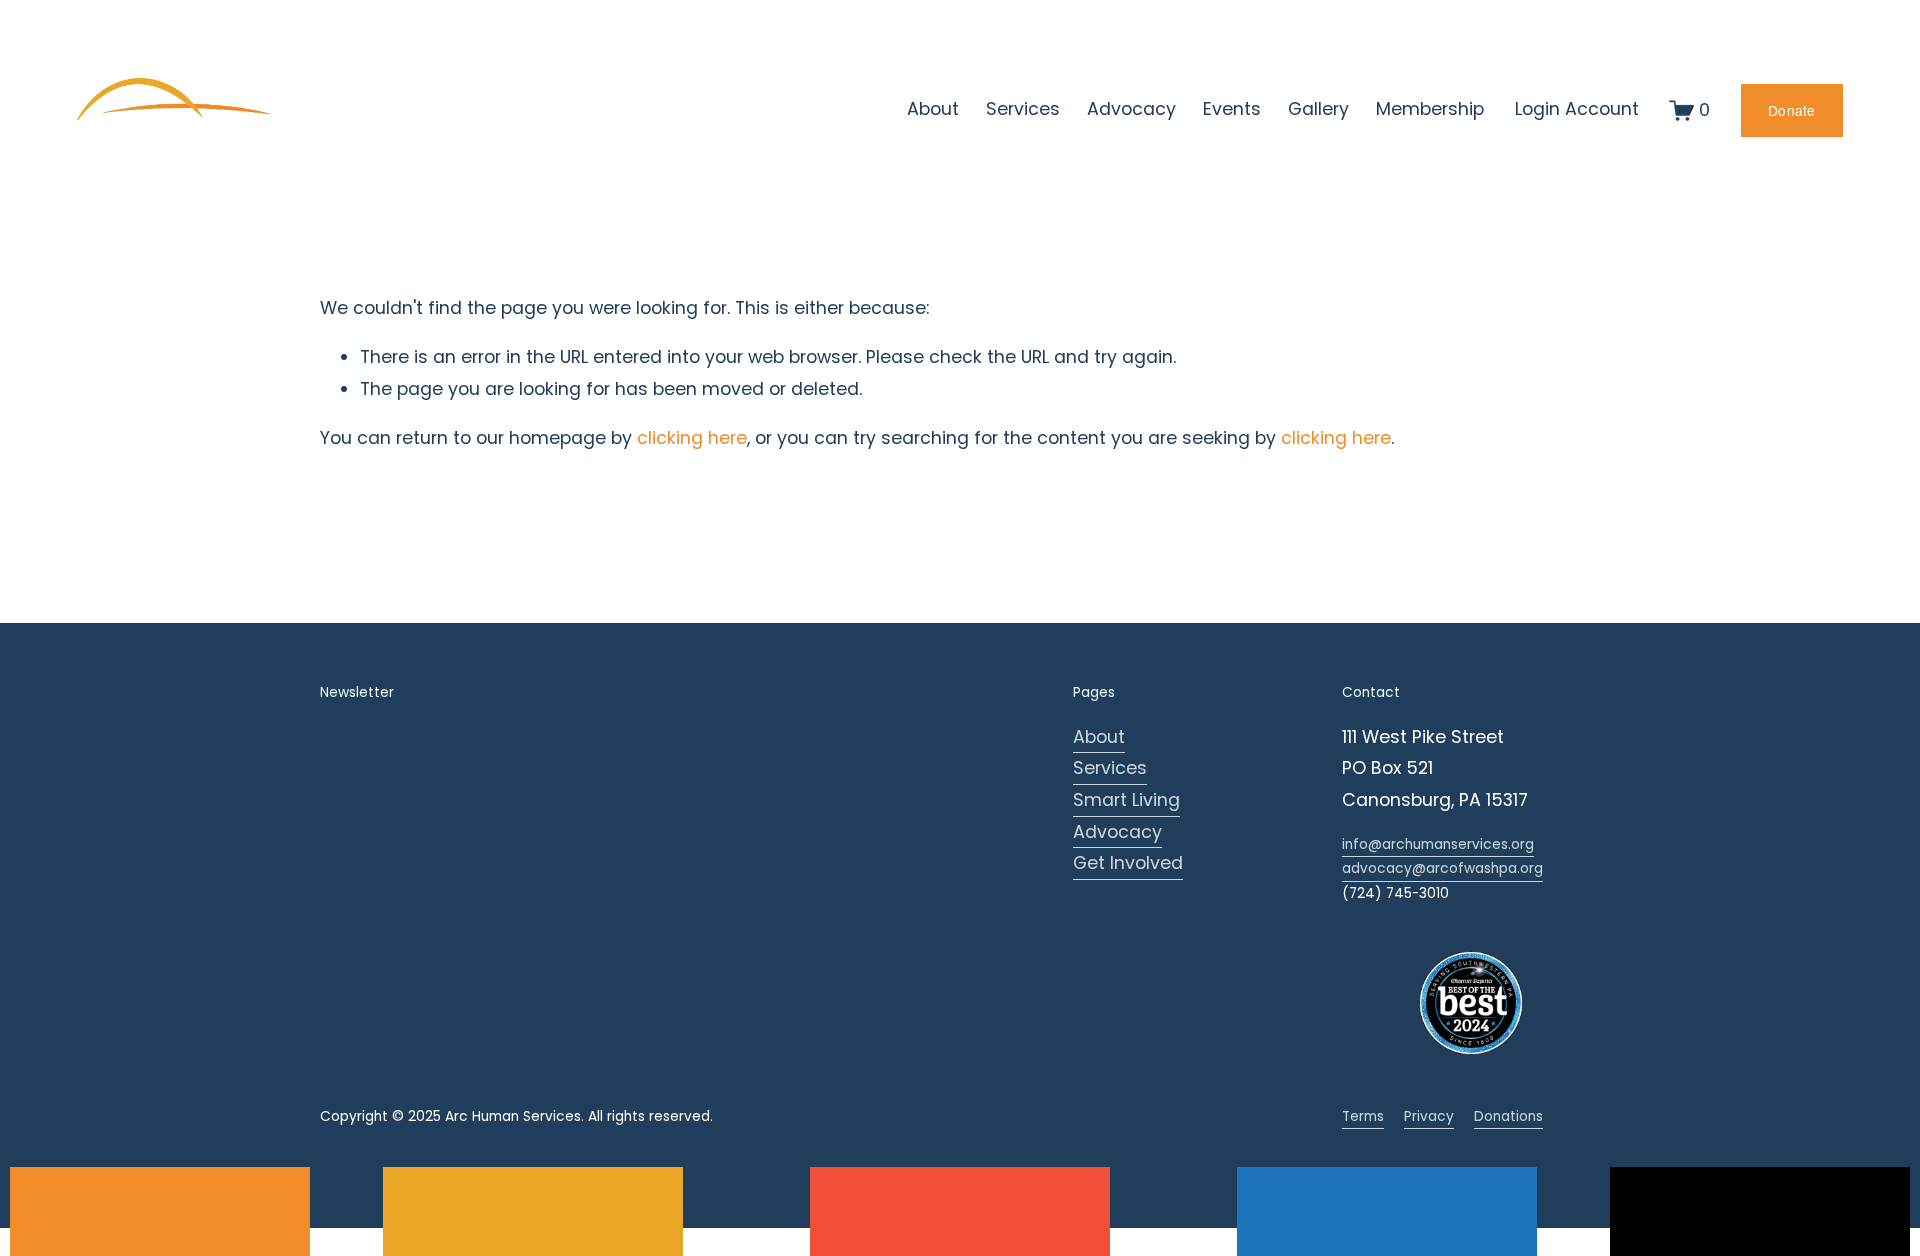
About (1099, 737)
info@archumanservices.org (1438, 844)
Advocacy (1117, 832)
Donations (1508, 1116)
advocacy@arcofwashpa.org (1442, 868)
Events (1232, 109)
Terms (1363, 1116)
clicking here (692, 438)
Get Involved (1128, 863)
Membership (1430, 109)
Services (1110, 768)
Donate (1792, 110)
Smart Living (1126, 800)
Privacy (1429, 1116)
